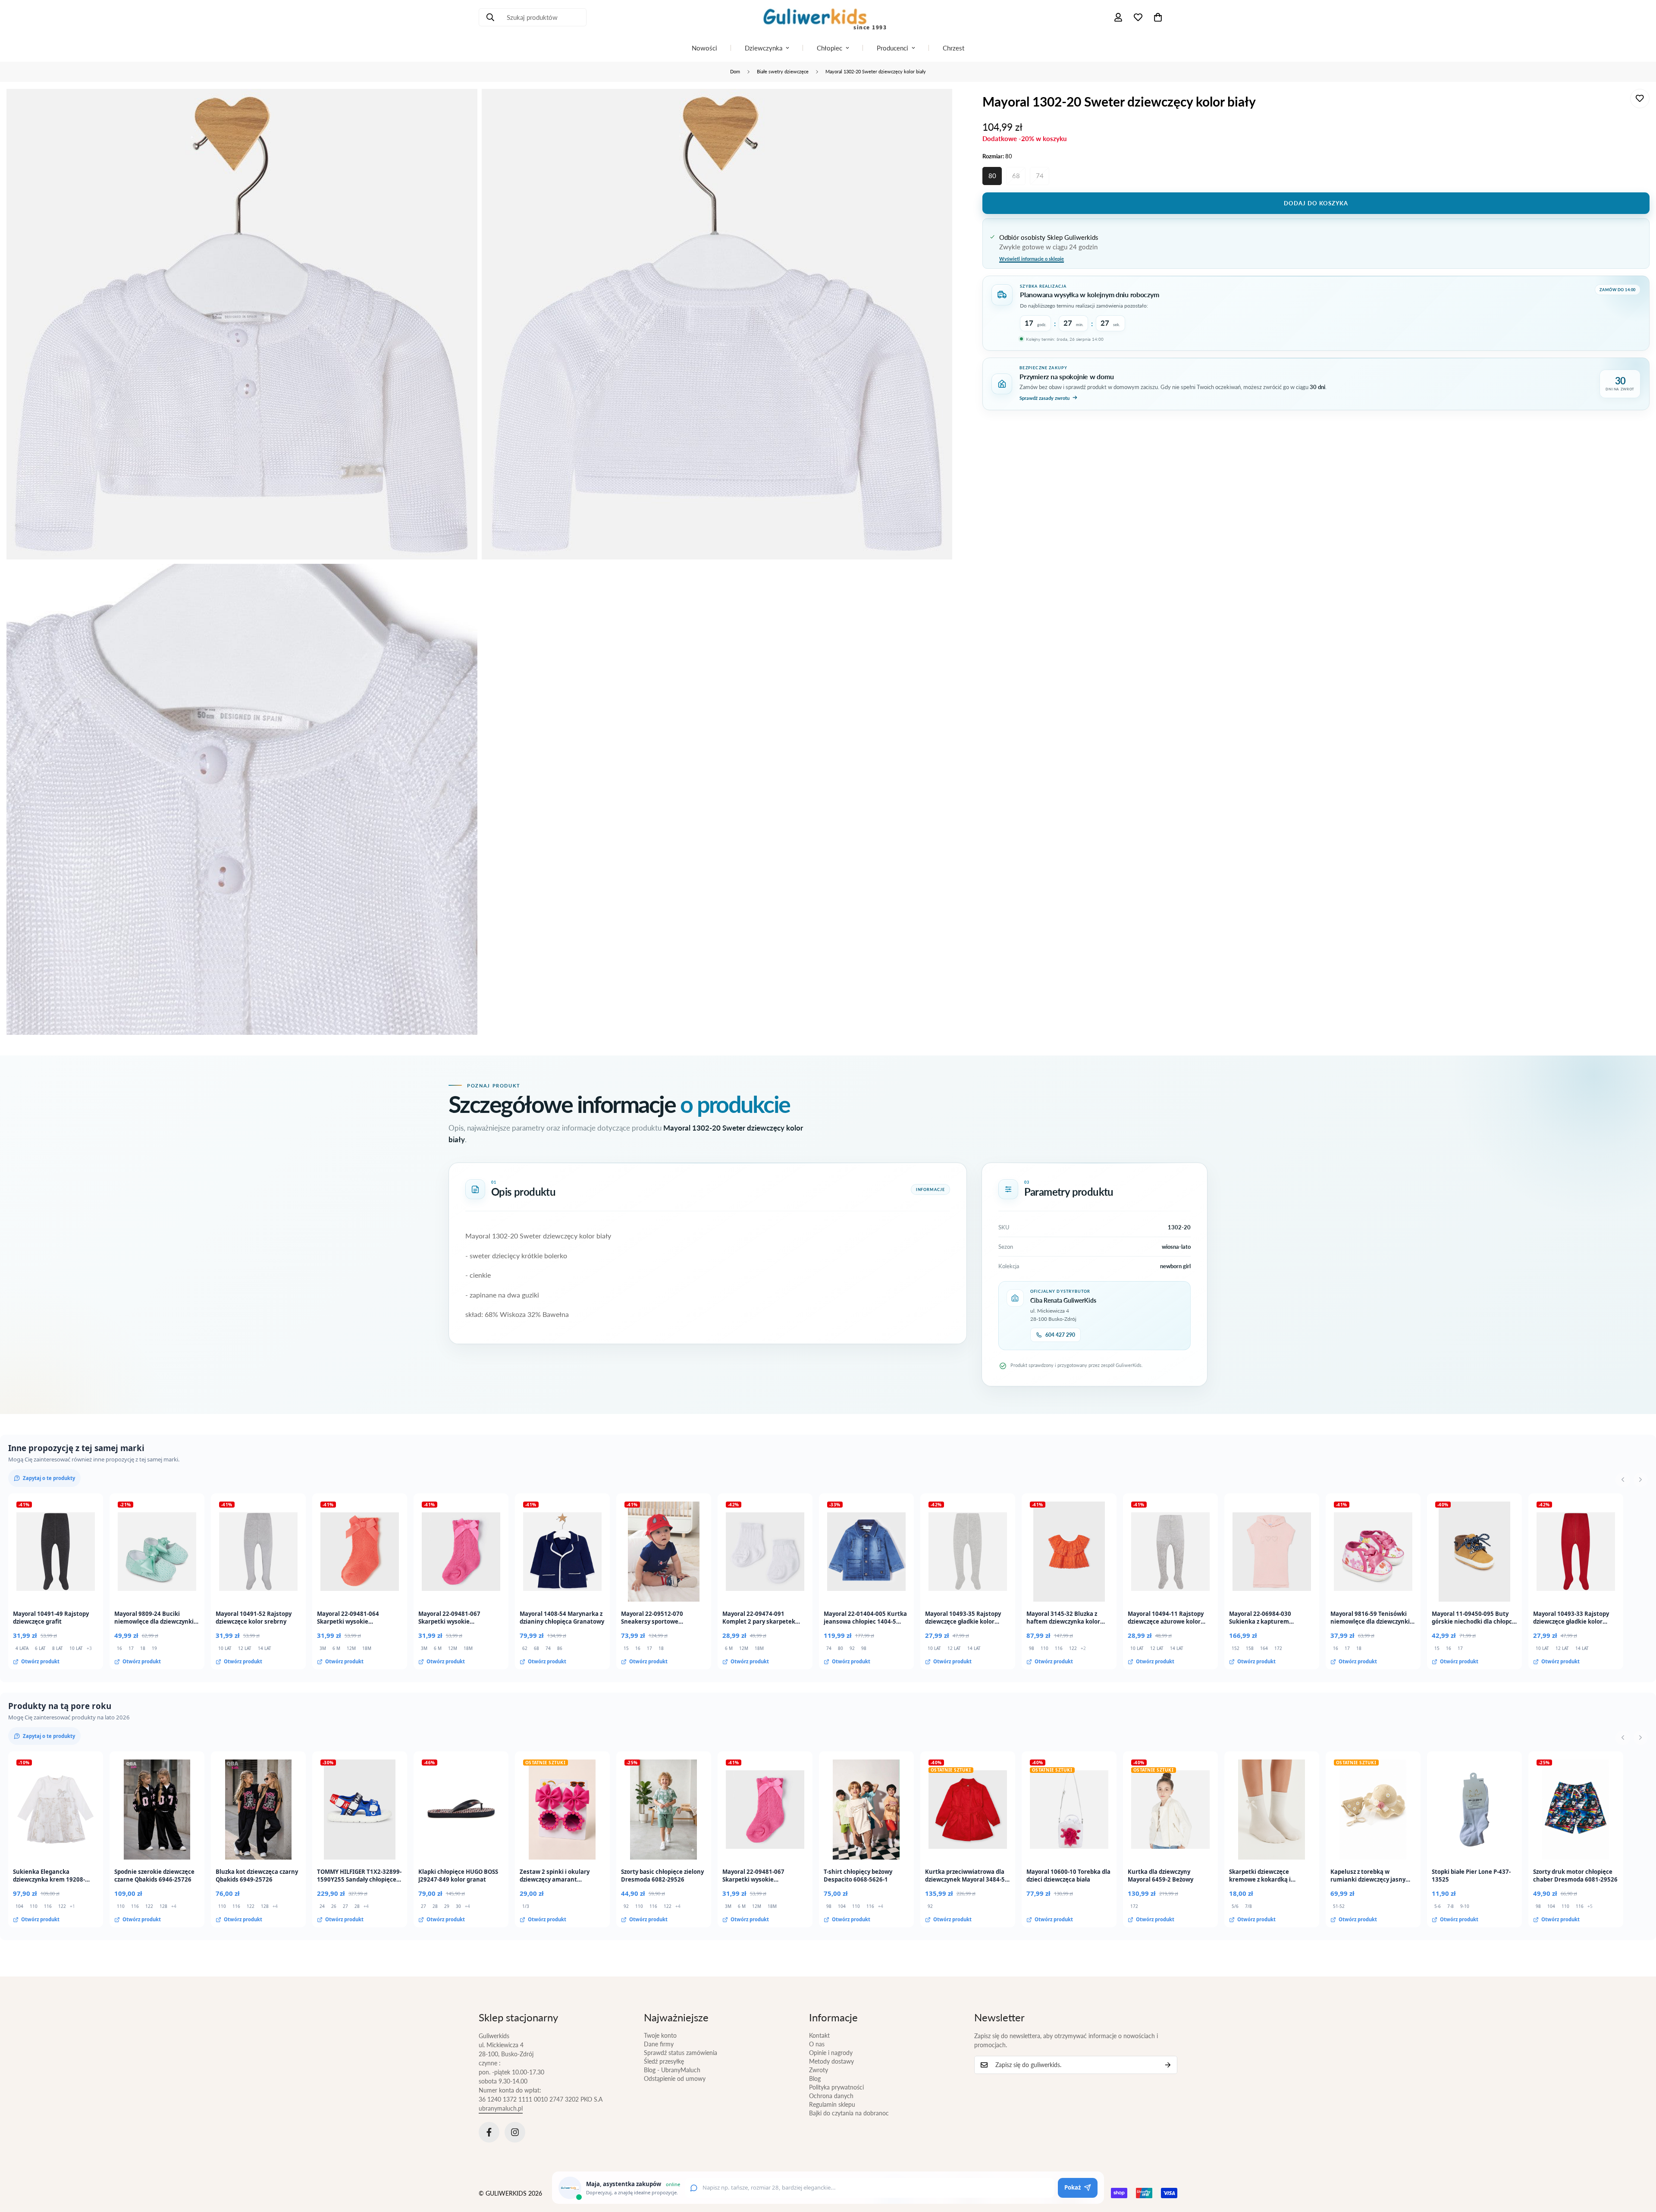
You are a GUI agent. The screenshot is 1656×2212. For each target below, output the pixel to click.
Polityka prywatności (836, 2087)
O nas (817, 2044)
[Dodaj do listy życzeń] (1640, 99)
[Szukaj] (490, 17)
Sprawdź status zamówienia (681, 2053)
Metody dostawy (831, 2061)
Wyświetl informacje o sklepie (1032, 258)
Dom (735, 71)
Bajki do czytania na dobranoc (849, 2113)
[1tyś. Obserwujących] (515, 2132)
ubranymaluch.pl (501, 2108)
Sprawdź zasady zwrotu (1044, 397)
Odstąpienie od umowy (675, 2078)
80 (992, 176)
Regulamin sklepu (832, 2104)
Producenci (892, 48)
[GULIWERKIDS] (828, 17)
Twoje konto (660, 2035)
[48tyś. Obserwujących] (489, 2132)
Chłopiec (830, 48)
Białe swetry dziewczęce (783, 71)
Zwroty (819, 2070)
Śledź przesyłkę (664, 2061)
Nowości (704, 48)
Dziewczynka (764, 48)
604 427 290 (1060, 1335)
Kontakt (819, 2035)
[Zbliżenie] (461, 107)
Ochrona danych (831, 2096)
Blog (815, 2078)
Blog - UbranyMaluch (672, 2070)
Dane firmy (659, 2044)
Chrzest (953, 48)
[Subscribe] (1168, 2065)
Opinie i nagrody (831, 2053)
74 (1040, 176)
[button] (1158, 17)
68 (1016, 176)
